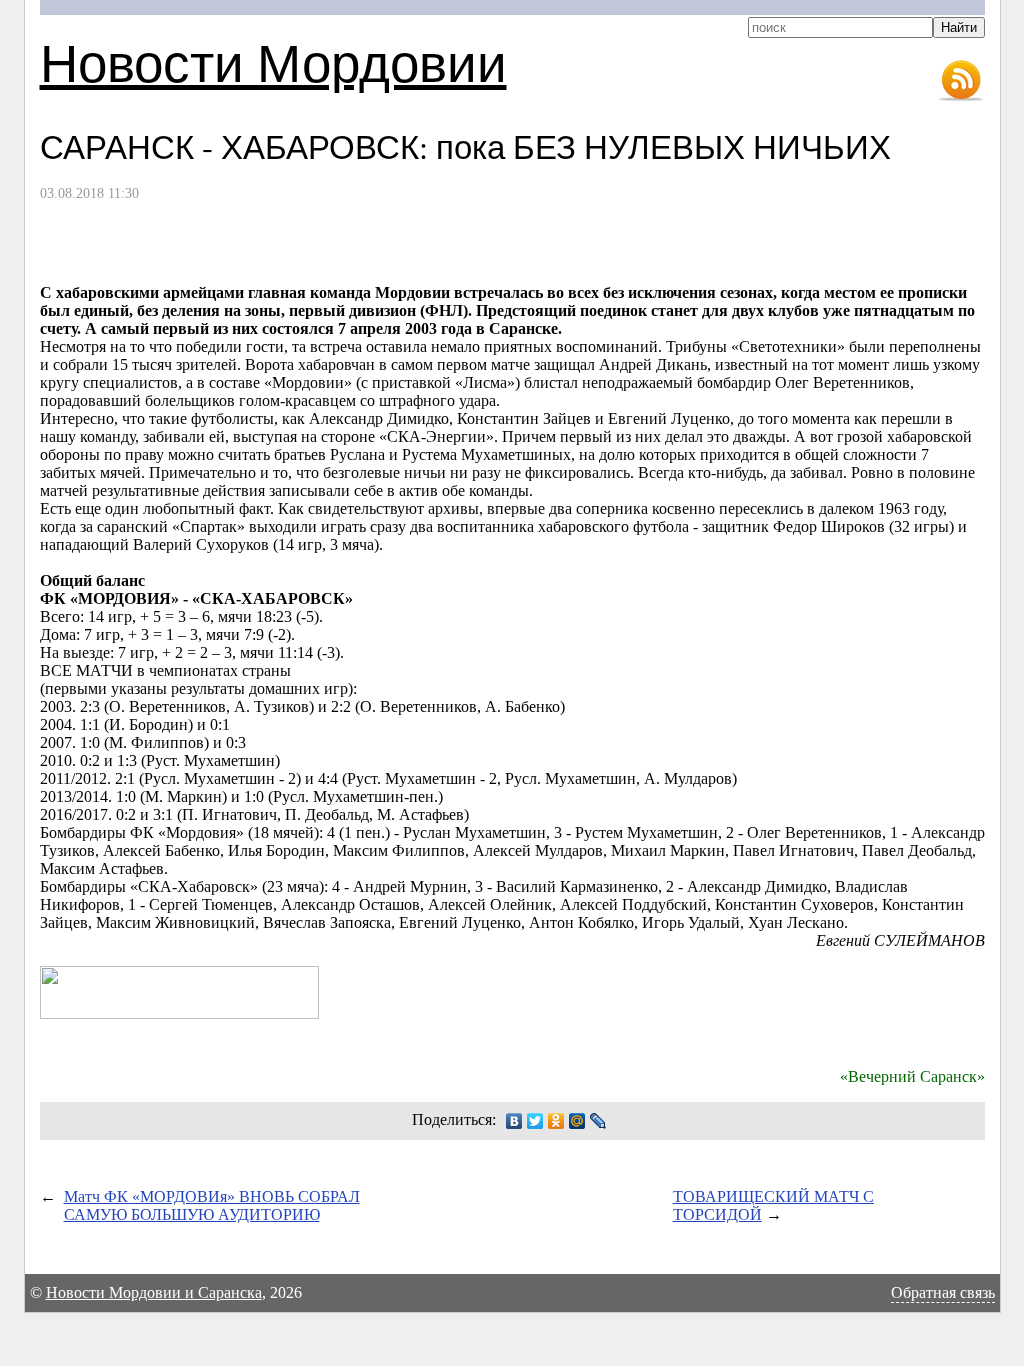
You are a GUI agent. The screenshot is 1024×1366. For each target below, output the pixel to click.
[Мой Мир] (577, 1121)
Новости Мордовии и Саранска (154, 1292)
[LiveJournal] (598, 1121)
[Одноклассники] (556, 1121)
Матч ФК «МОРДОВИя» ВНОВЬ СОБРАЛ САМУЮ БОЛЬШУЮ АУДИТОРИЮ (212, 1205)
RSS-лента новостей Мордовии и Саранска (961, 81)
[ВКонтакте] (514, 1121)
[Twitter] (535, 1121)
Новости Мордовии (273, 61)
